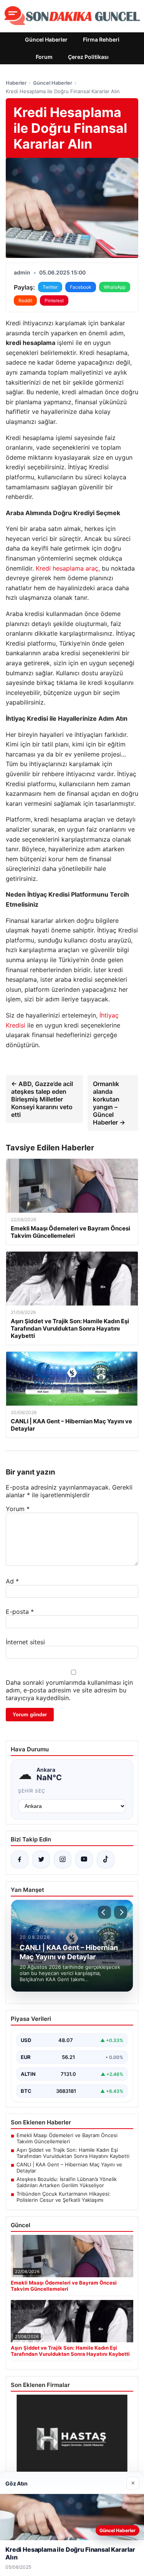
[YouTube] (84, 1860)
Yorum (18, 1509)
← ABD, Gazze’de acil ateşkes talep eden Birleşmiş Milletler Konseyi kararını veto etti (42, 1099)
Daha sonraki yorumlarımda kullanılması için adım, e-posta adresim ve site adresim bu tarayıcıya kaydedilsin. (69, 1690)
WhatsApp (115, 287)
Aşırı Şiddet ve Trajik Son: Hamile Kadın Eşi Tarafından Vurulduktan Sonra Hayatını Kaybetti (73, 2153)
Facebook (81, 287)
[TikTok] (106, 1860)
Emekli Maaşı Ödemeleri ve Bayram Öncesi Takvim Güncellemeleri (67, 2138)
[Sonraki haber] (121, 1912)
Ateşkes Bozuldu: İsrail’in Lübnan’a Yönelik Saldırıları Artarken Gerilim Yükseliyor (67, 2182)
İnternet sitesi (25, 1642)
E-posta (20, 1612)
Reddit (25, 300)
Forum (44, 57)
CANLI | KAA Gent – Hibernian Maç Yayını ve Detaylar (69, 2168)
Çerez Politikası (88, 57)
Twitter (50, 287)
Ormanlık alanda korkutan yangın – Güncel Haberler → (109, 1103)
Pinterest (54, 300)
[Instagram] (63, 1860)
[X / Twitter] (41, 1860)
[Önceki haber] (104, 1912)
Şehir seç (32, 1791)
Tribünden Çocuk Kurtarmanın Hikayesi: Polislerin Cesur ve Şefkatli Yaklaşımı (64, 2197)
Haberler (16, 83)
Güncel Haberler (46, 39)
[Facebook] (20, 1860)
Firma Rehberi (101, 39)
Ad (12, 1581)
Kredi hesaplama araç (67, 568)
